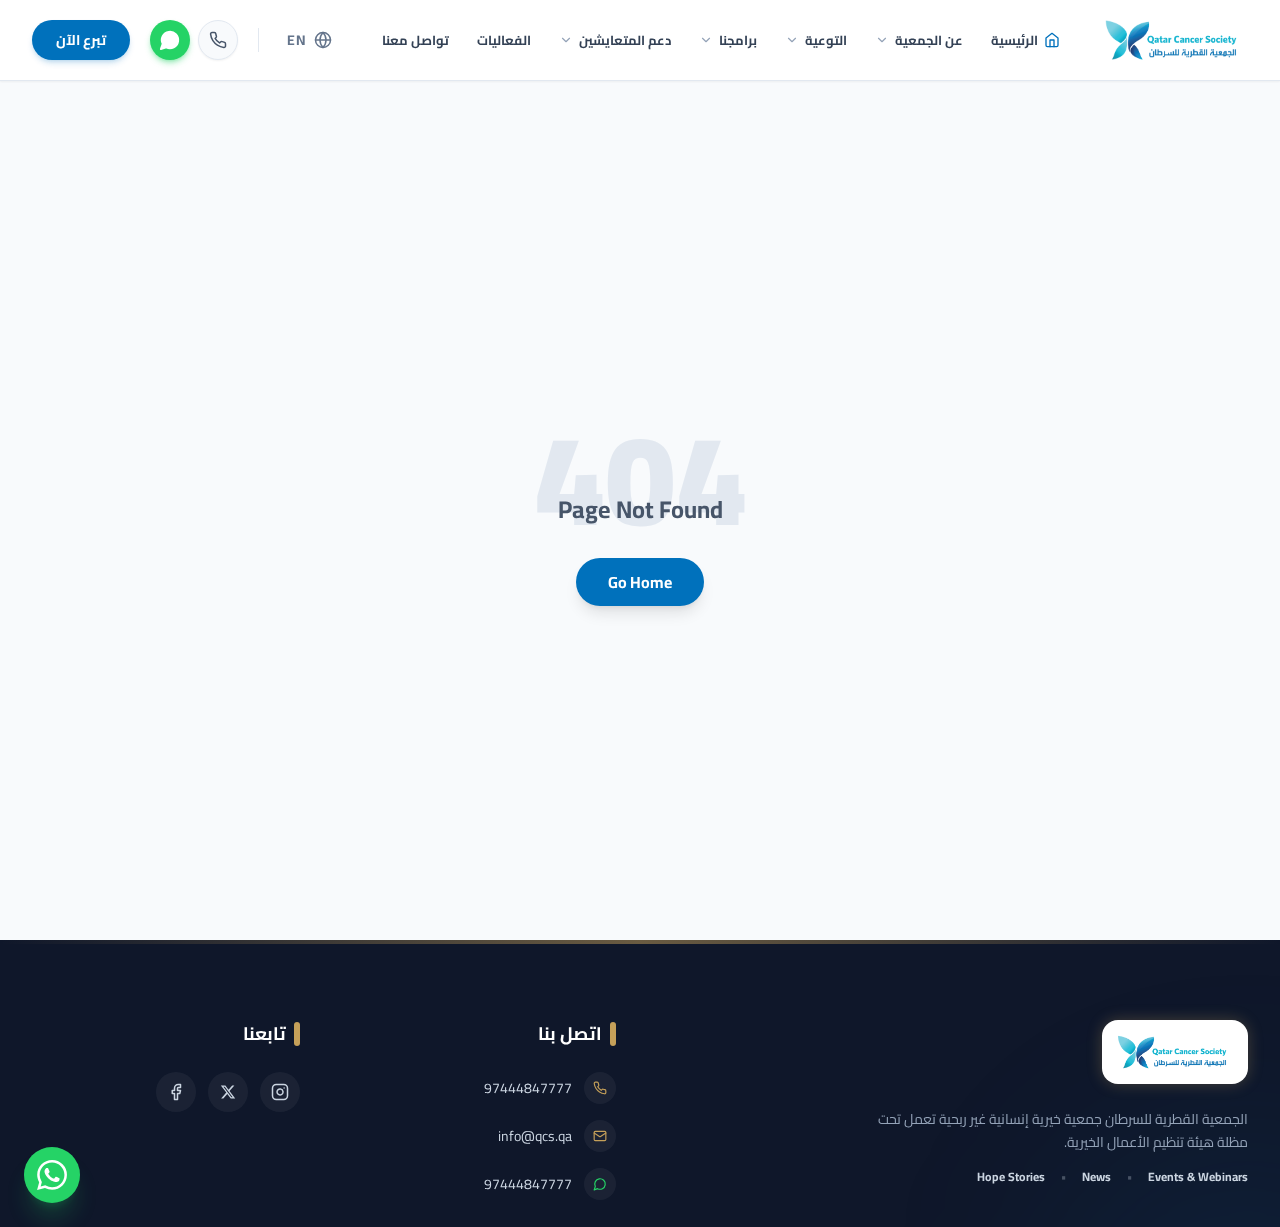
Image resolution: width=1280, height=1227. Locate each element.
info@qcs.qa (535, 1136)
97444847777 (528, 1088)
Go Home (640, 582)
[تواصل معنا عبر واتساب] (52, 1175)
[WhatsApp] (170, 40)
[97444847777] (218, 40)
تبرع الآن (81, 40)
